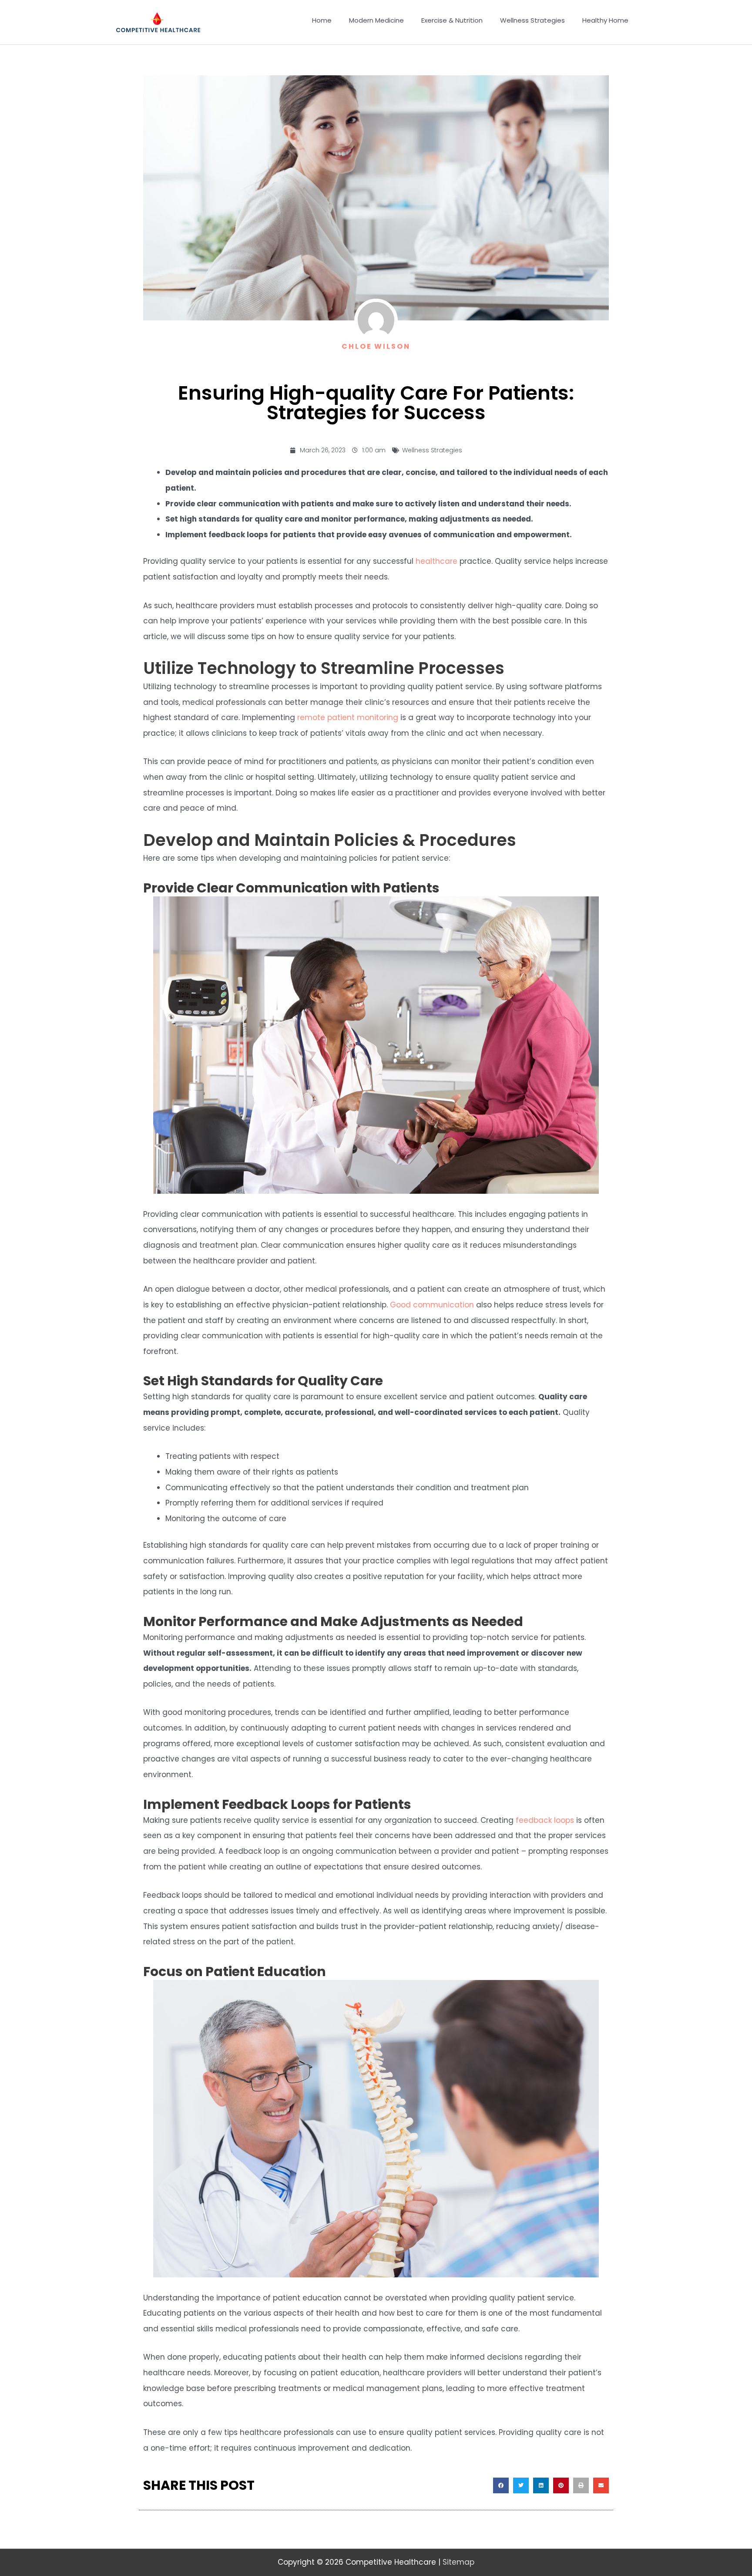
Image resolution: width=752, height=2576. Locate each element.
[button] (501, 2485)
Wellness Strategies (432, 450)
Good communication (432, 1305)
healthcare (436, 561)
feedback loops (545, 1820)
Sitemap (458, 2562)
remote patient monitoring (348, 717)
